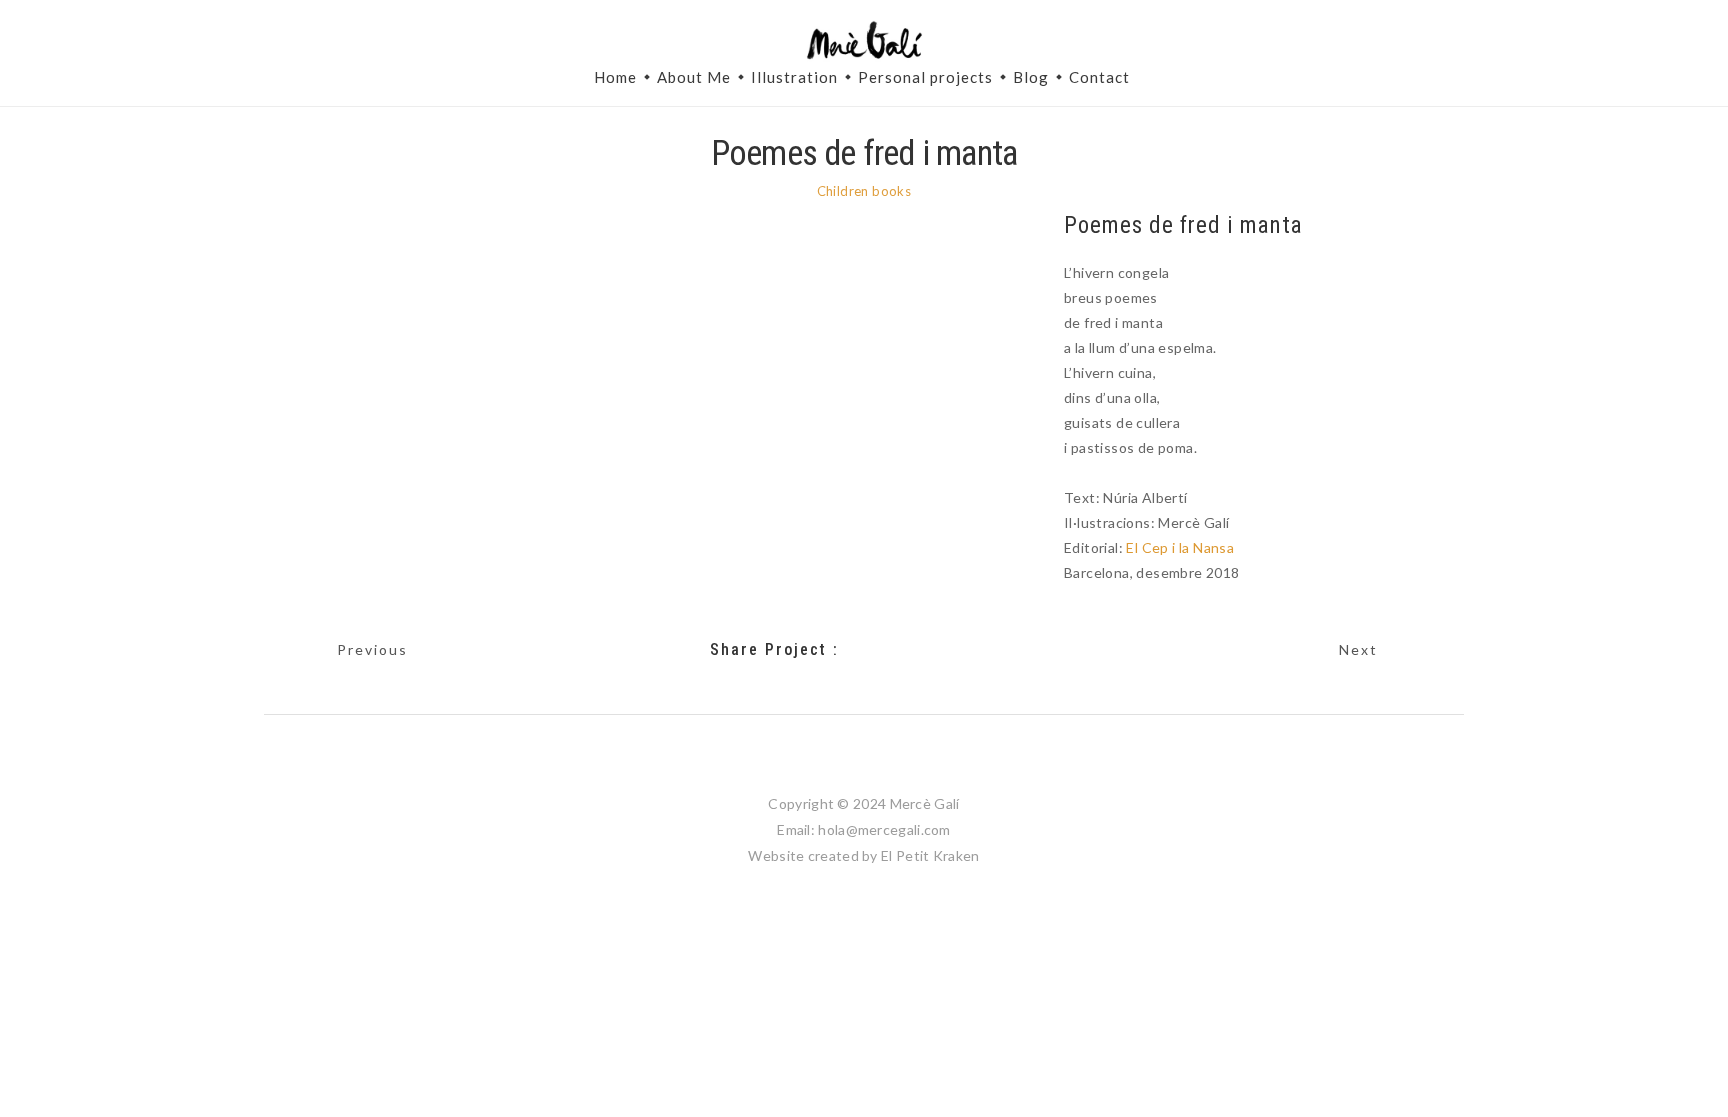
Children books (864, 191)
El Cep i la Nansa (1180, 547)
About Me (694, 77)
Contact (1099, 77)
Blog (1031, 77)
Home (615, 77)
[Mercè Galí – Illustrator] (864, 41)
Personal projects (925, 77)
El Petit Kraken (930, 855)
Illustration (794, 77)
